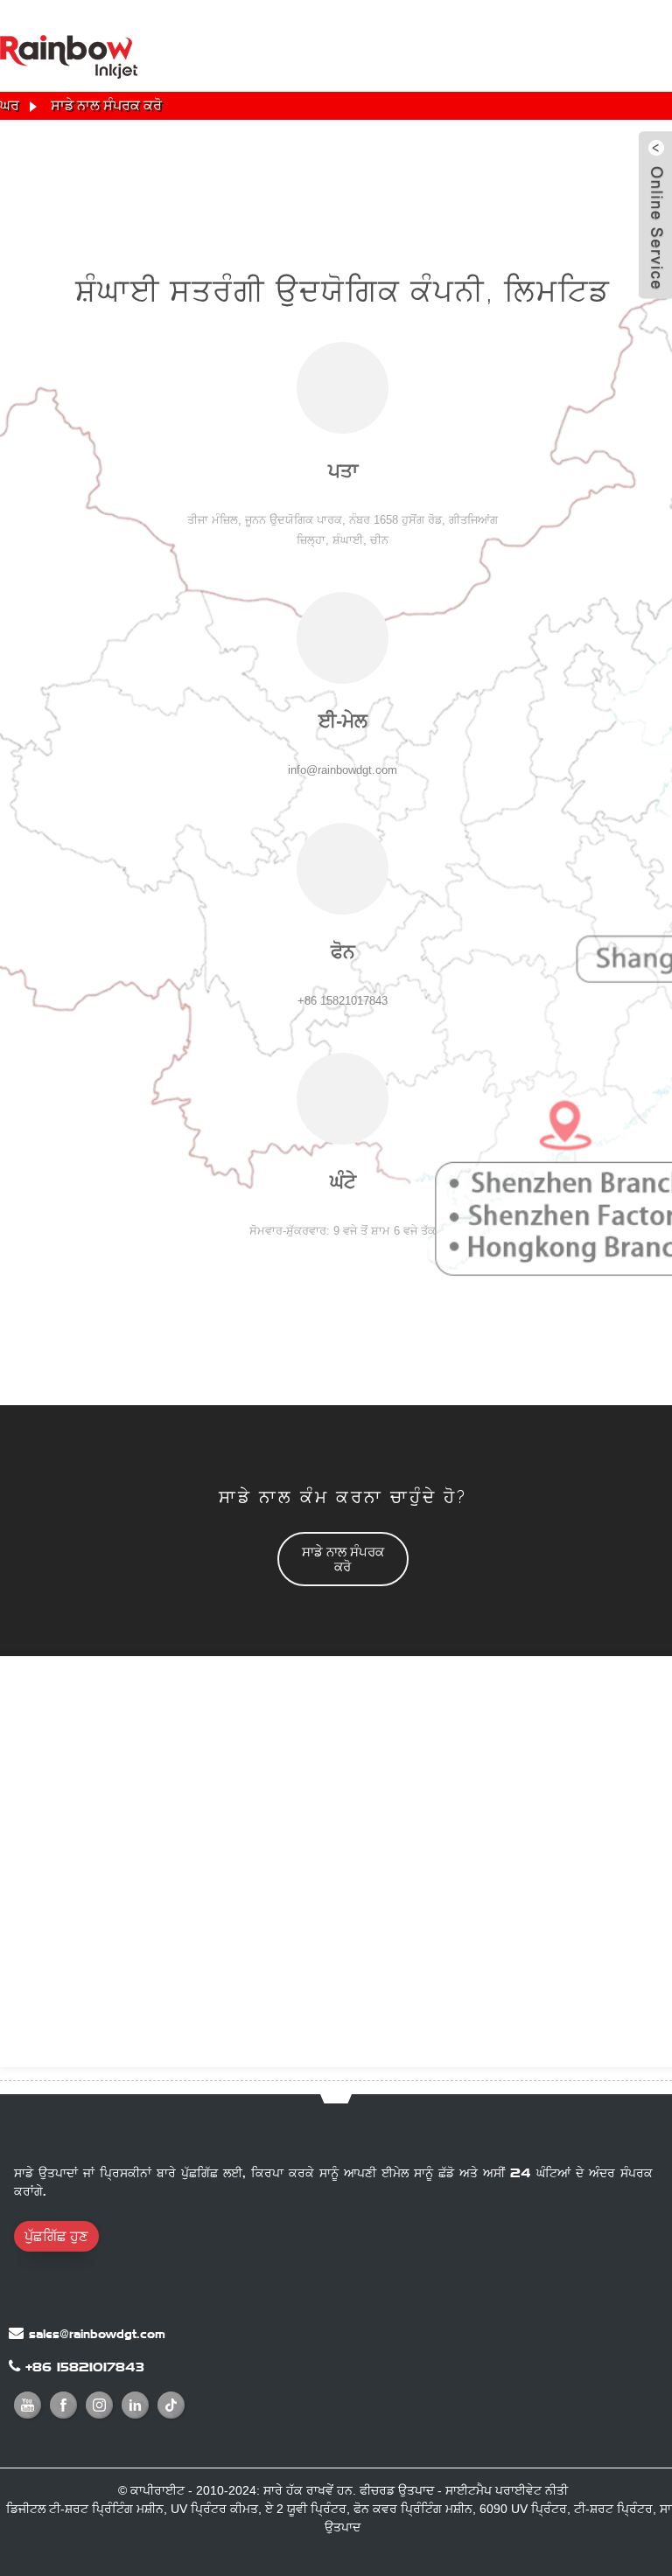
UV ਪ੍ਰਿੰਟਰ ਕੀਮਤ (214, 2509)
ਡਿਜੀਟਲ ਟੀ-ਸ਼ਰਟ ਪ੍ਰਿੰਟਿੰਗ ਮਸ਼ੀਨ (85, 2509)
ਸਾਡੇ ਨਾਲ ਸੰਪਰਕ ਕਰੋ (106, 105)
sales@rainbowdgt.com (97, 2334)
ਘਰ (10, 105)
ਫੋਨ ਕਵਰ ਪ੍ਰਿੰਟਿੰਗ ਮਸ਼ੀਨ (413, 2509)
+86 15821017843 (85, 2367)
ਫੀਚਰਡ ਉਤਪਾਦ (397, 2490)
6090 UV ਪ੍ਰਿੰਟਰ (523, 2509)
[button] (343, 1559)
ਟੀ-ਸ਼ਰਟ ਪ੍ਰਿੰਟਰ (613, 2509)
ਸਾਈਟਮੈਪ (469, 2490)
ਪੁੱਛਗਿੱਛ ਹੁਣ (56, 2236)
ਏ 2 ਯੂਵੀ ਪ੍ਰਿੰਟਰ (306, 2509)
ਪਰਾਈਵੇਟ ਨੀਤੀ (532, 2490)
